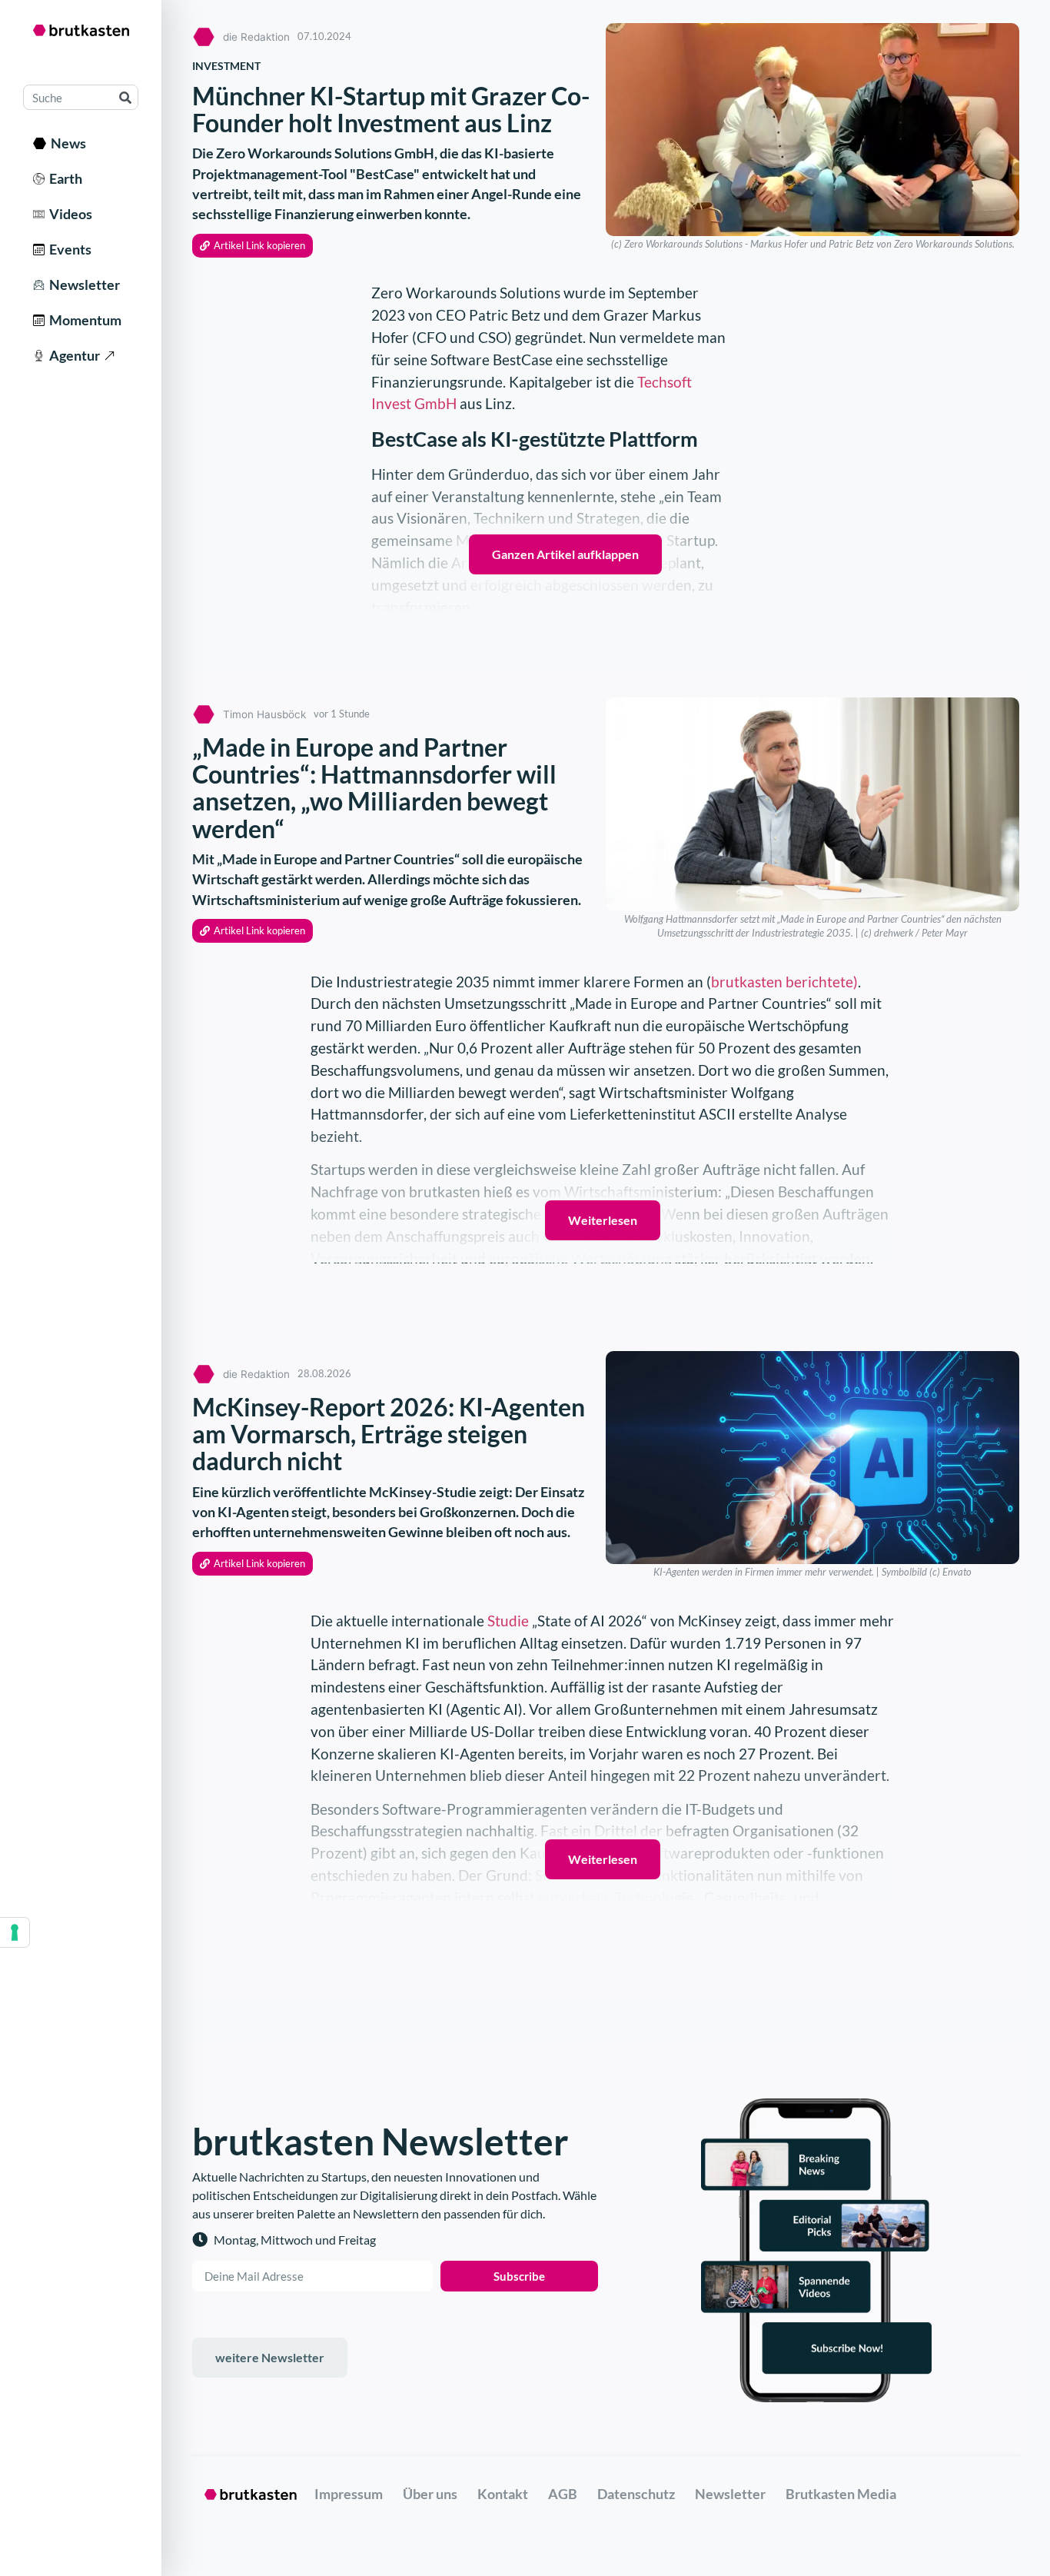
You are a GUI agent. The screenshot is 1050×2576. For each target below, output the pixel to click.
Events (68, 249)
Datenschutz (636, 2494)
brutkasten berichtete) (784, 982)
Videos (68, 214)
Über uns (430, 2494)
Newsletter (82, 285)
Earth (63, 178)
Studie (508, 1621)
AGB (563, 2494)
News (66, 143)
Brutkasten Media (841, 2494)
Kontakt (503, 2494)
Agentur (72, 355)
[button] (253, 246)
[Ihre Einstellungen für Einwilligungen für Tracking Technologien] (15, 1932)
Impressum (349, 2494)
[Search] (125, 97)
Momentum (83, 320)
